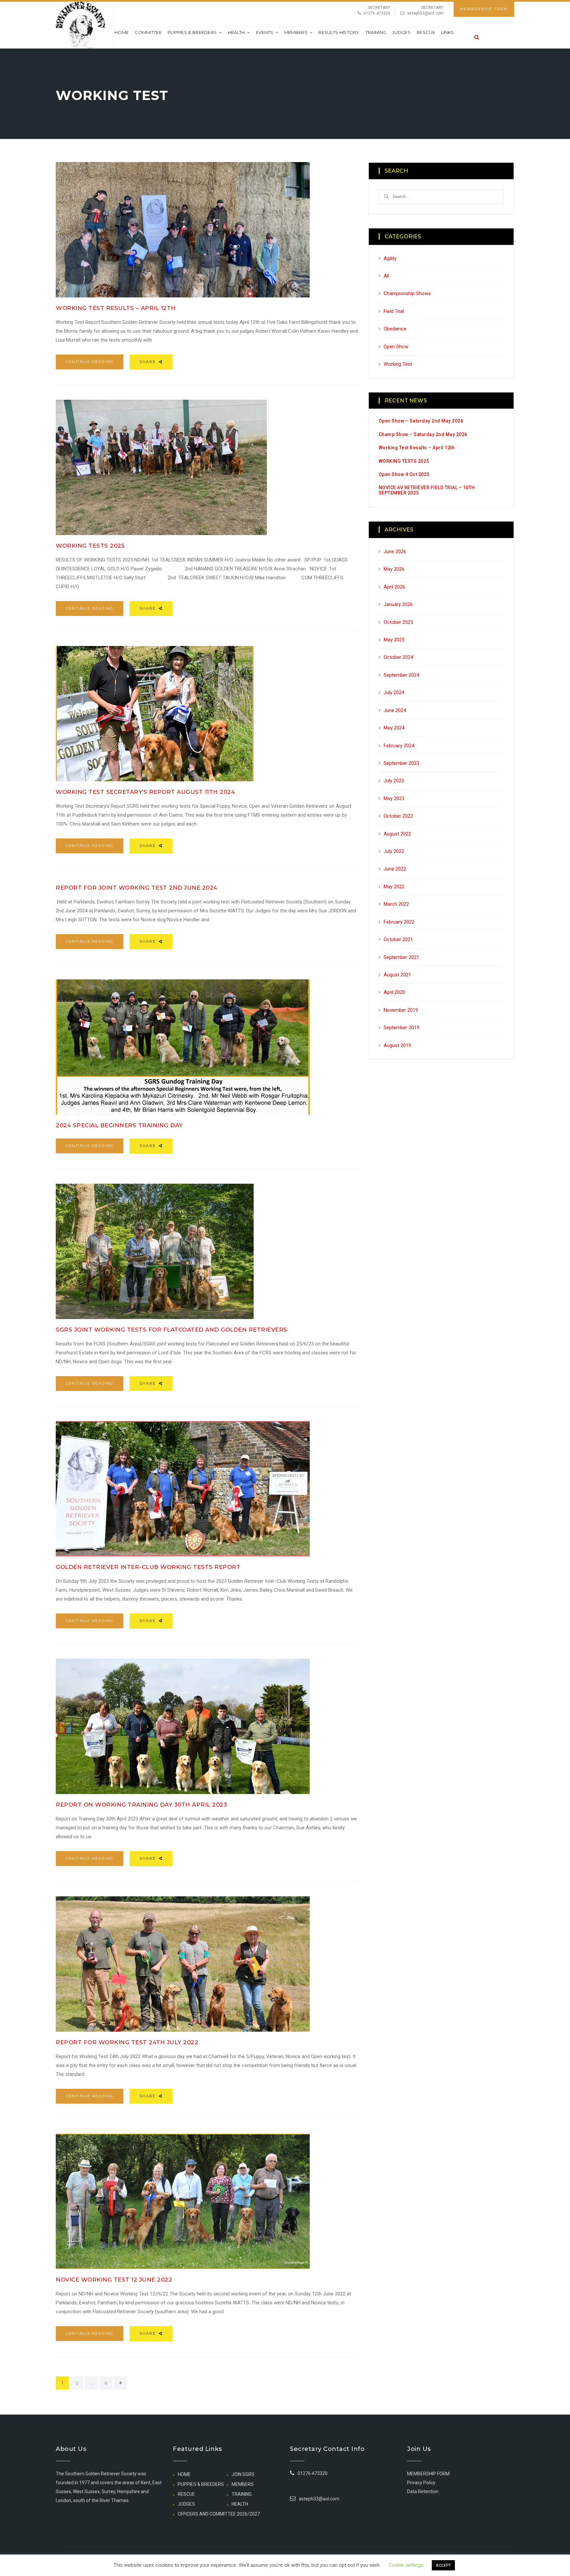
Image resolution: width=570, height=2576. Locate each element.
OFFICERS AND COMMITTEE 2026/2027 (219, 2514)
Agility (390, 258)
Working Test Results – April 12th (116, 308)
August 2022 (397, 834)
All (386, 276)
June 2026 (395, 552)
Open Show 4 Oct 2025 (404, 474)
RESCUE (426, 32)
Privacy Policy (421, 2483)
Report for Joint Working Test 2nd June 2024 (137, 888)
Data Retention (423, 2491)
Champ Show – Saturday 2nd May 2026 (423, 434)
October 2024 (398, 657)
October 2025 (398, 622)
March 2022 (396, 904)
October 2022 (398, 816)
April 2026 (394, 587)
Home (122, 32)
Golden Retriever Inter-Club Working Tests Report (148, 1567)
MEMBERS (296, 32)
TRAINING (376, 32)
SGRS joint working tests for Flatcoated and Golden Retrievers (172, 1330)
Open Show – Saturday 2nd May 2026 (421, 421)
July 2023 (394, 781)
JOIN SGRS (243, 2474)
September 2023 (401, 763)
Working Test (398, 364)
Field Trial (394, 311)
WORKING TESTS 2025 (90, 546)
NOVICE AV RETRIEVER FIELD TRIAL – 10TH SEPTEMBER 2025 (427, 490)
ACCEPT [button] (443, 2565)
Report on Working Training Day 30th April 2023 (141, 1805)
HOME (184, 2474)
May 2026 (394, 569)
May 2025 (394, 640)
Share (148, 362)
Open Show (396, 347)
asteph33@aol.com (425, 13)
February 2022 (399, 922)
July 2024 (394, 693)
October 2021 (398, 939)
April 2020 (394, 992)
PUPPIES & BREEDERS (192, 32)
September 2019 (401, 1028)
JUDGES (401, 32)
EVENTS (265, 32)
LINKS (448, 32)
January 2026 (398, 604)
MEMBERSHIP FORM (484, 9)
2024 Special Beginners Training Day (119, 1125)
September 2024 (401, 675)
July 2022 (394, 851)
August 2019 (397, 1045)
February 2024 (399, 746)
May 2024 (394, 728)
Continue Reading (90, 362)
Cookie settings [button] (406, 2565)
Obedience (395, 329)
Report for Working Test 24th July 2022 (127, 2042)
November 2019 (401, 1010)
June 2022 (395, 869)
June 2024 (395, 710)
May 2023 (394, 798)
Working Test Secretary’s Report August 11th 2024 (145, 792)
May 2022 (394, 887)
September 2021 (401, 957)
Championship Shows (407, 293)
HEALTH (237, 32)
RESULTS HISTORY (339, 32)
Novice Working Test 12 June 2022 (114, 2280)
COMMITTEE (148, 32)
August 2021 (397, 975)
